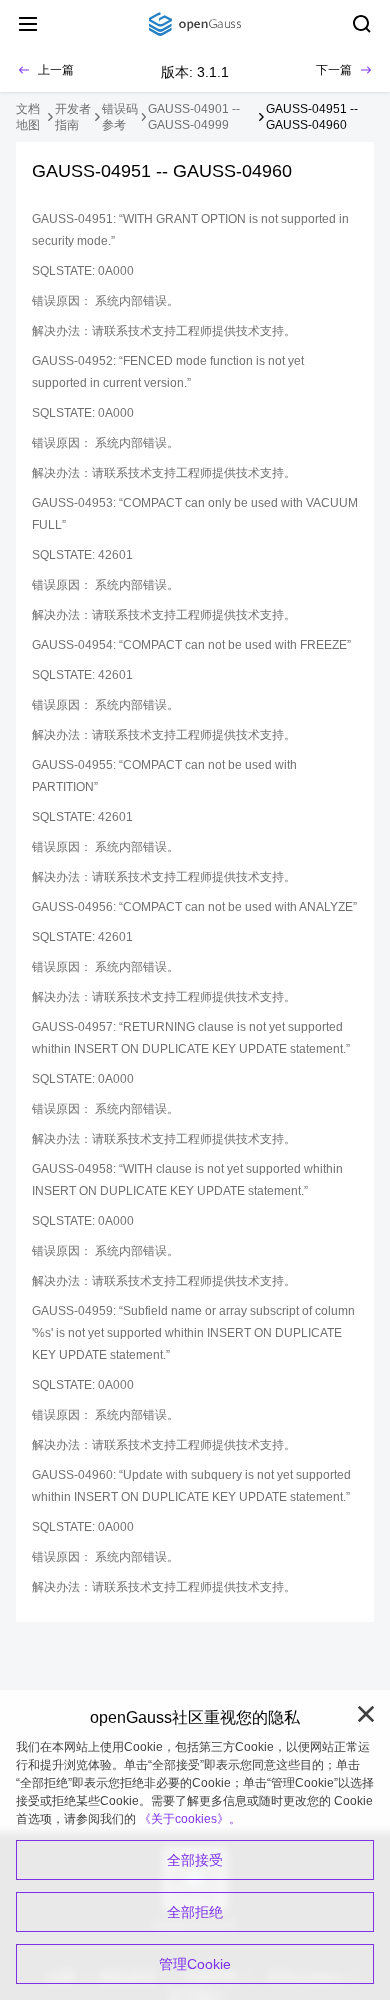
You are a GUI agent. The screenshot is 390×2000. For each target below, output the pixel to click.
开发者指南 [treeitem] (73, 117)
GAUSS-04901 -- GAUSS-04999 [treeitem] (194, 117)
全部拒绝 (195, 1912)
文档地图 (28, 117)
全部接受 (195, 1860)
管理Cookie (195, 1964)
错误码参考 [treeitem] (120, 117)
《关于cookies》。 (190, 1819)
